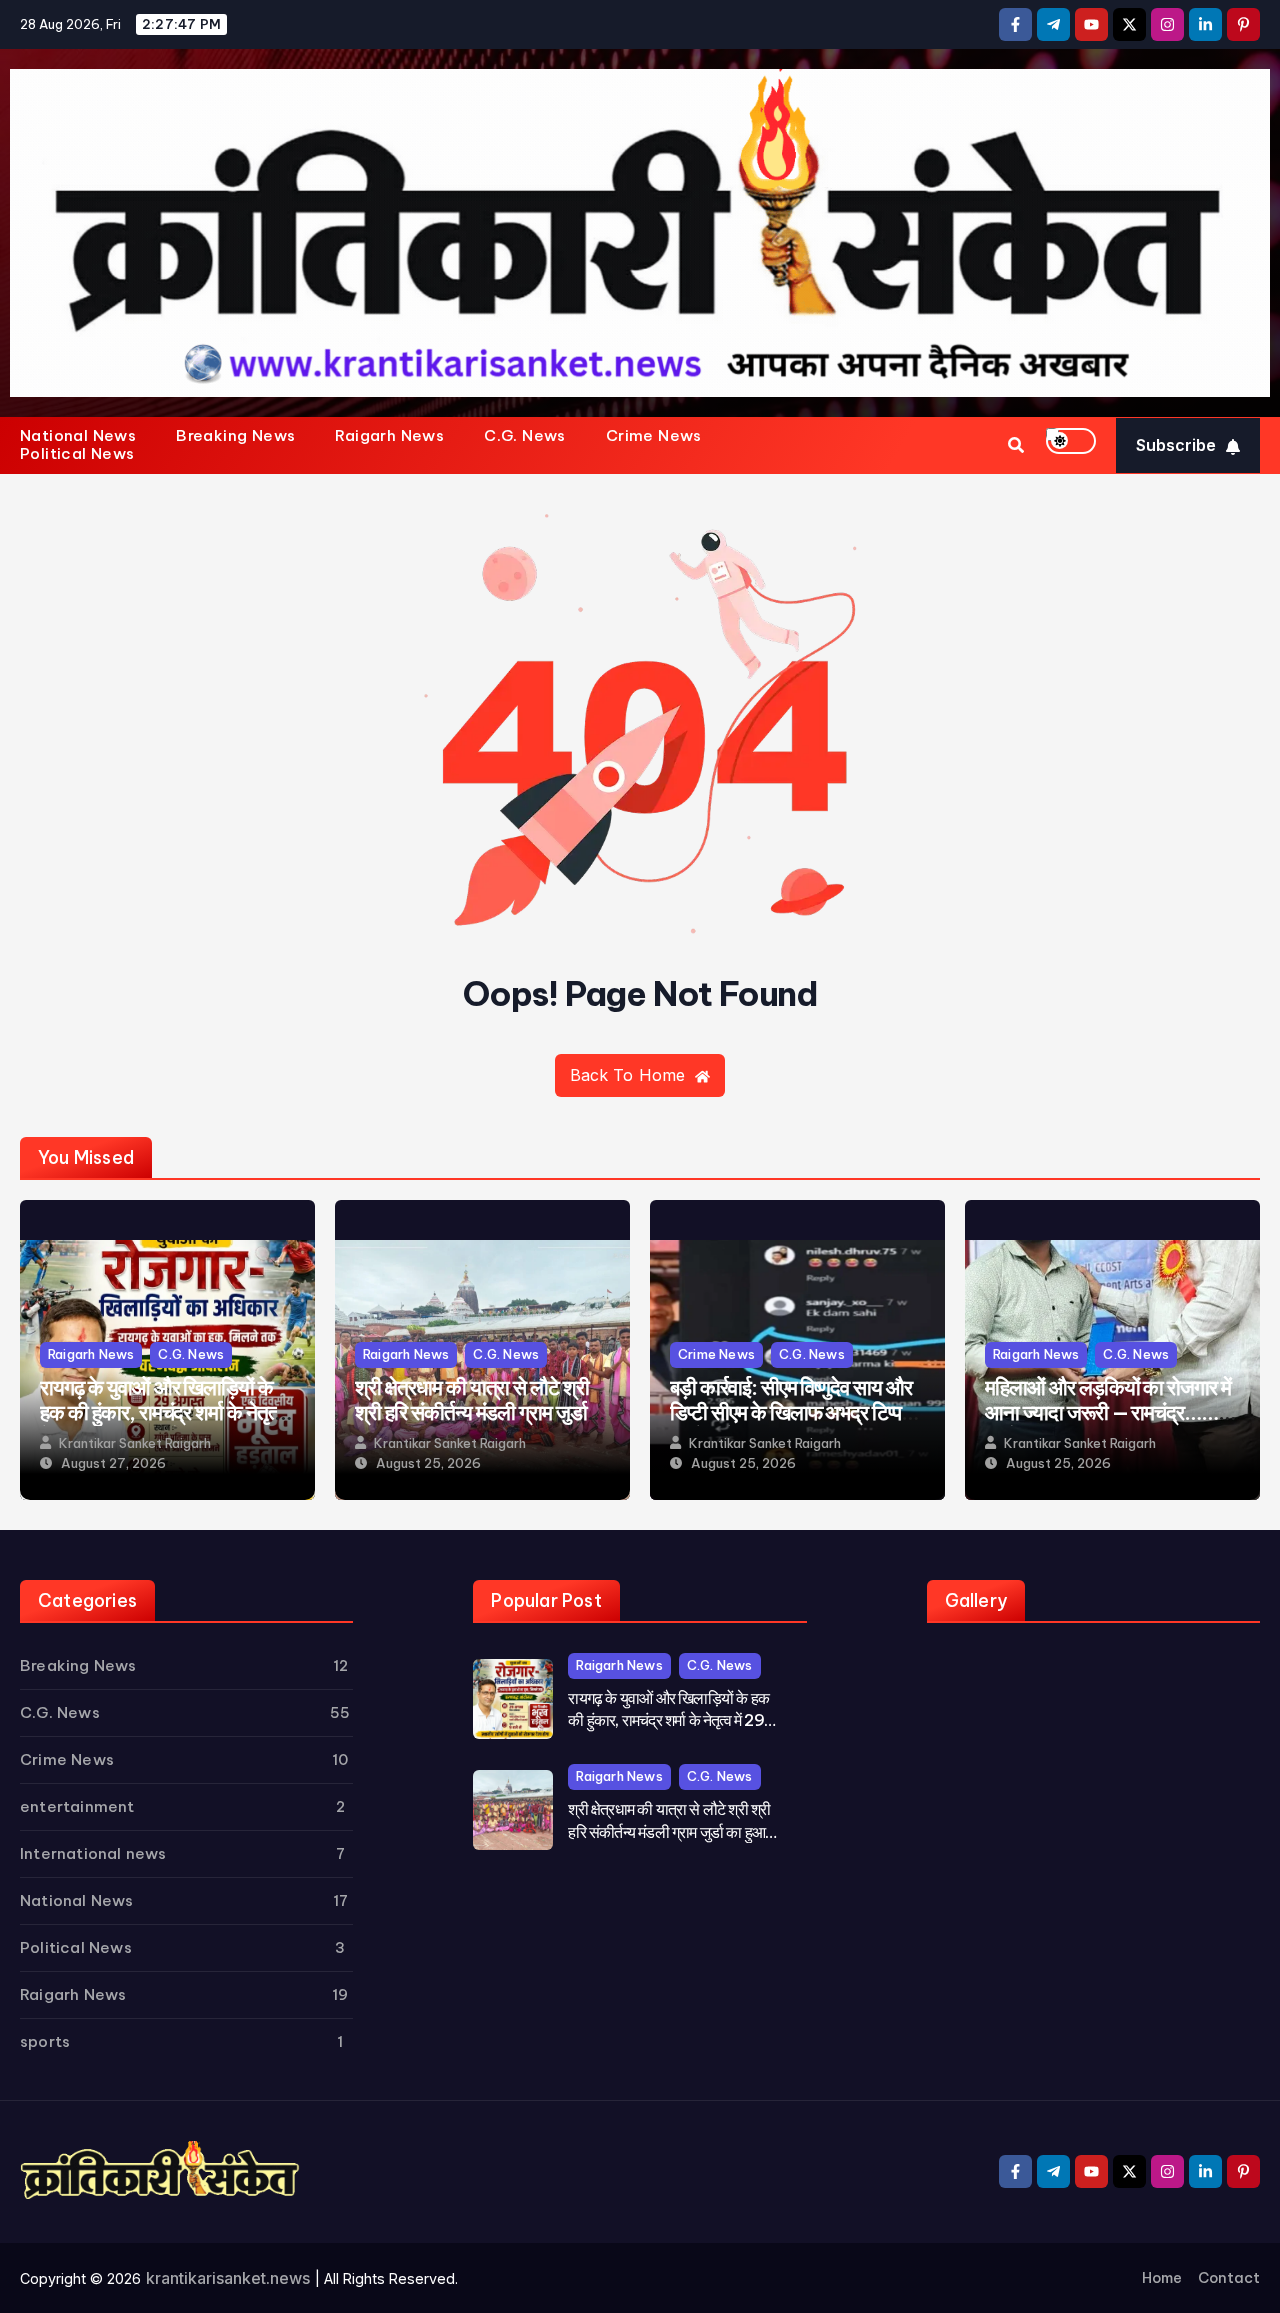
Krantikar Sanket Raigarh (135, 1443)
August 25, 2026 (428, 1463)
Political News (77, 454)
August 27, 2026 (113, 1463)
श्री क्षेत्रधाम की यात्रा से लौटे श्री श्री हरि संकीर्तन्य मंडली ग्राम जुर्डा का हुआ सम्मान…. (472, 1412)
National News (78, 436)
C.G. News (525, 436)
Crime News (654, 436)
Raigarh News (389, 436)
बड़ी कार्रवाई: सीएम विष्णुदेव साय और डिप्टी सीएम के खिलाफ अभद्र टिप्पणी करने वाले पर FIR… (794, 1412)
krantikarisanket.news (228, 2278)
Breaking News (235, 436)
